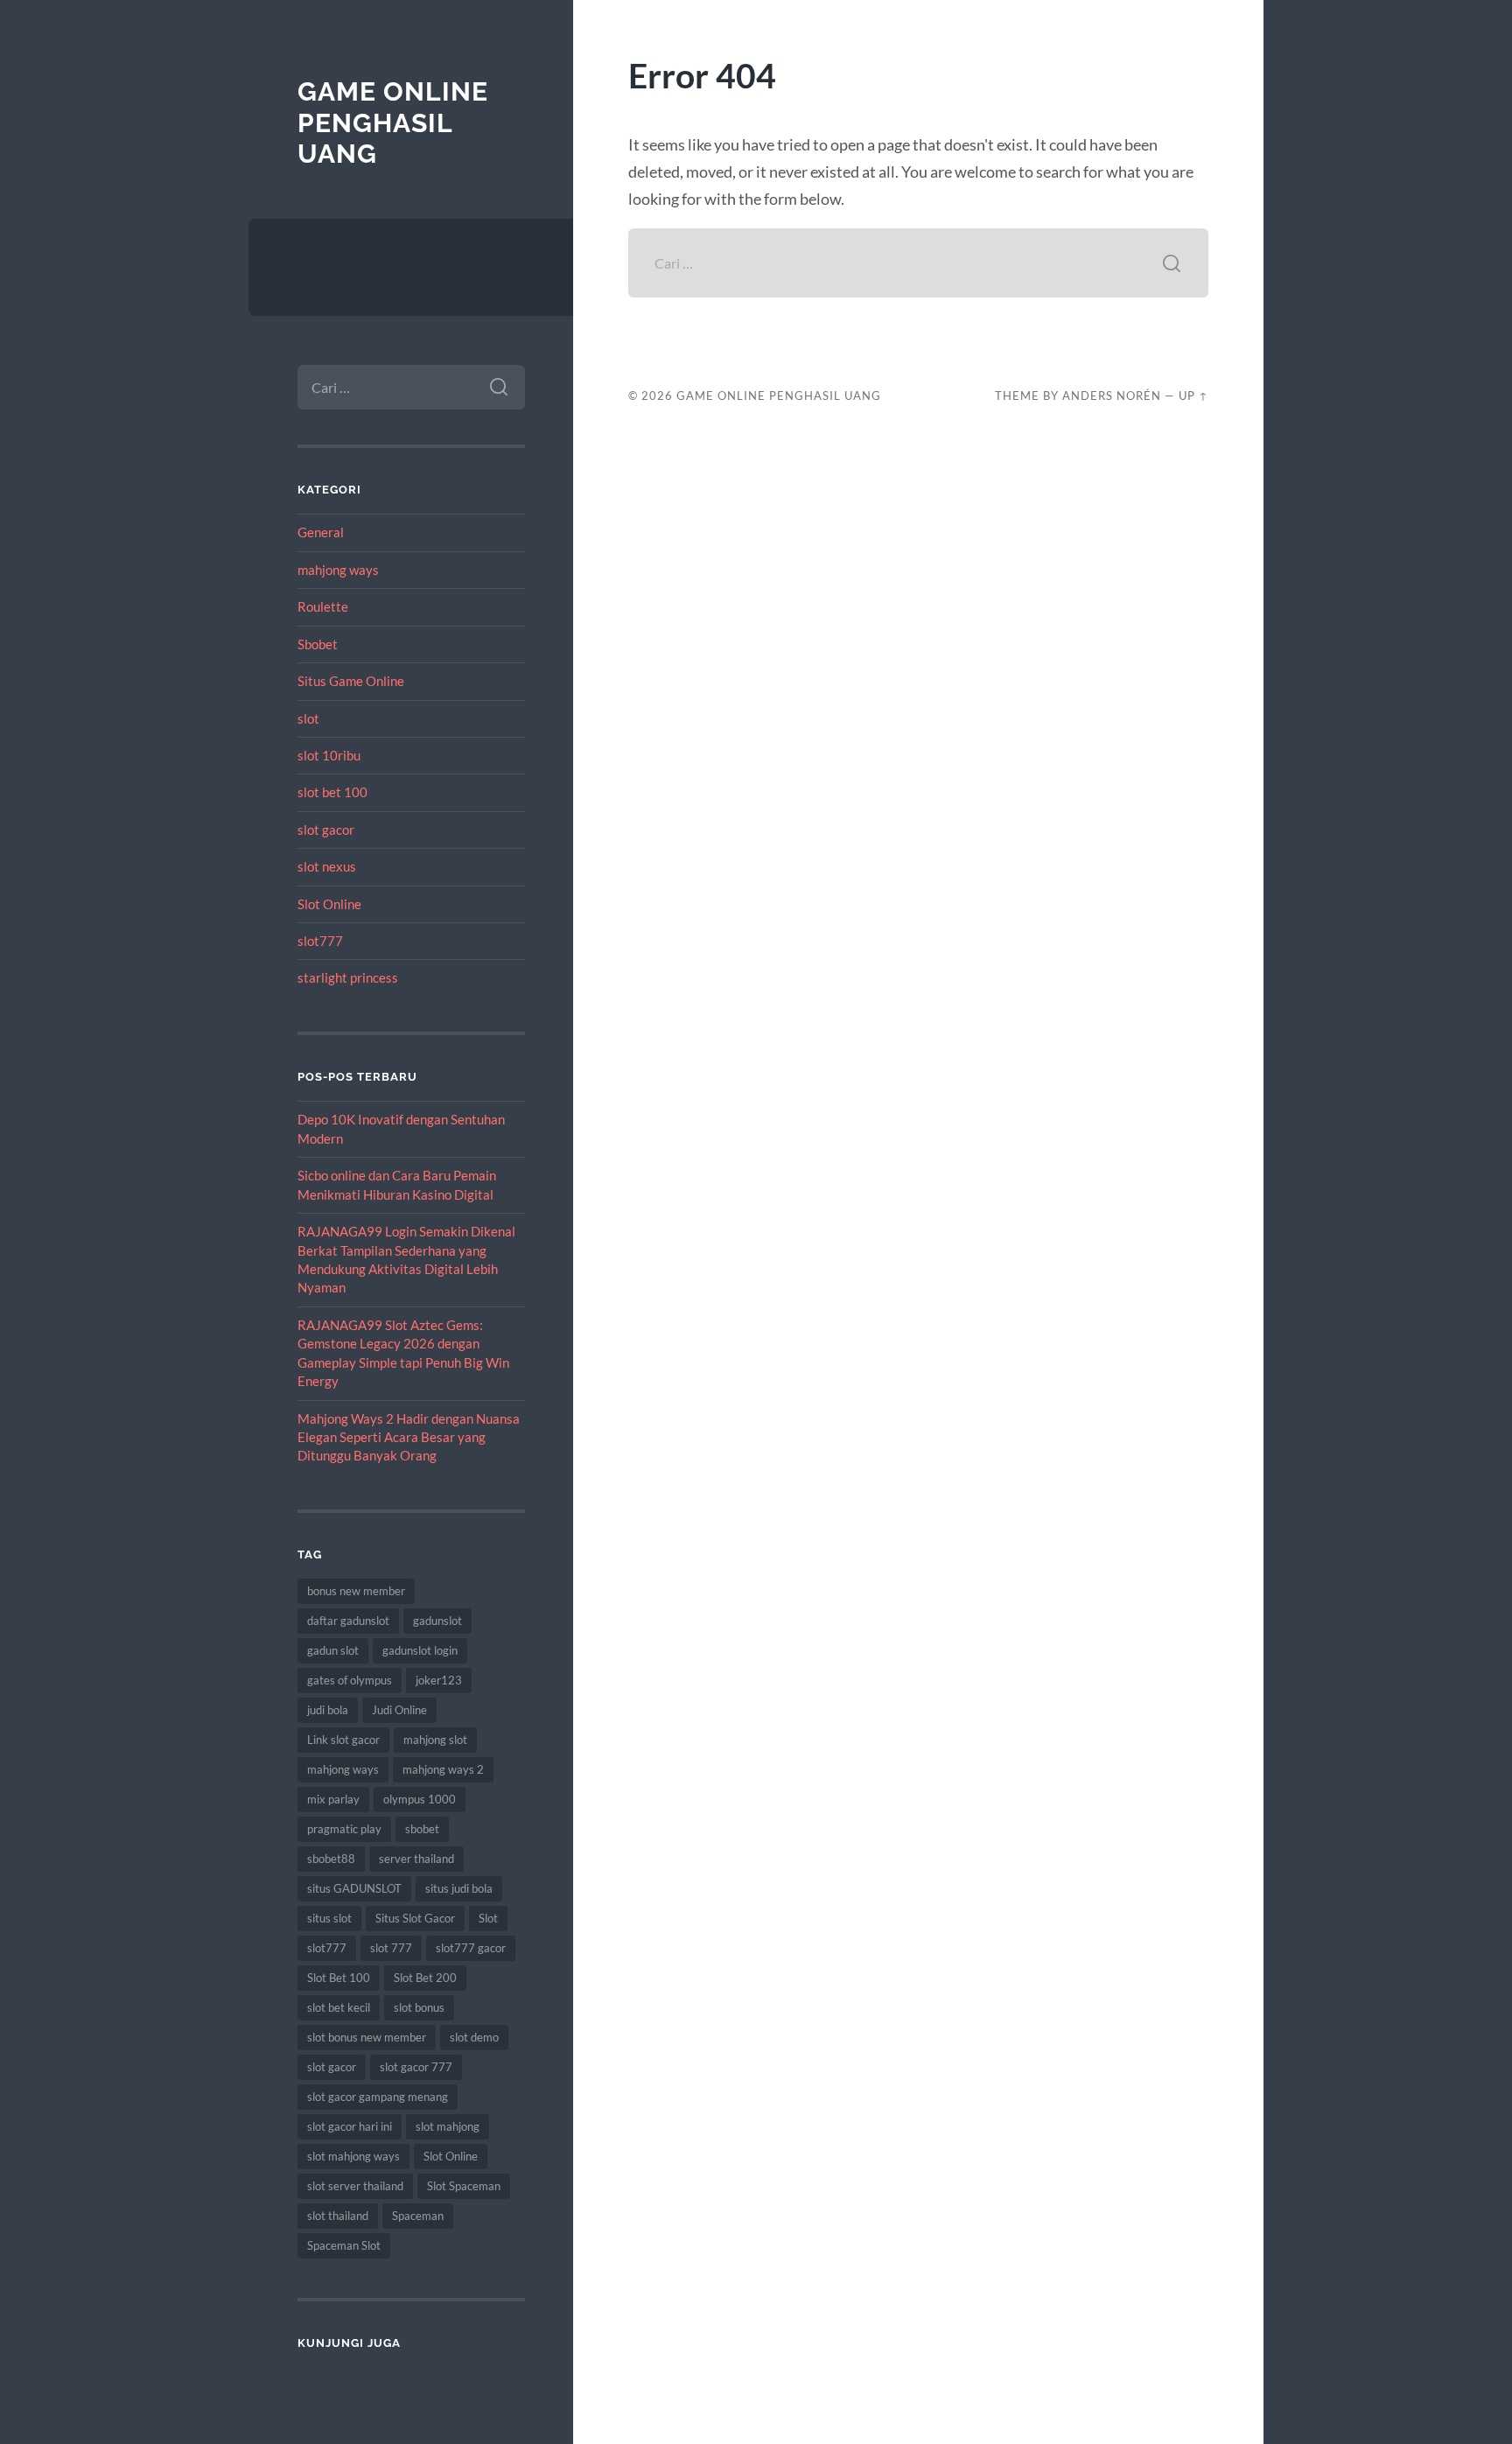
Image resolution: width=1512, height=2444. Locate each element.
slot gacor (326, 830)
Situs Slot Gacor (415, 1918)
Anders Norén (1112, 396)
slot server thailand (355, 2186)
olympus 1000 (420, 1799)
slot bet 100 (332, 792)
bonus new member (356, 1591)
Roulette (323, 606)
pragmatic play (344, 1829)
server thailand (416, 1859)
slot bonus (419, 2007)
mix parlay (333, 1799)
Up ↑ (1193, 396)
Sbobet (318, 644)
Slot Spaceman (464, 2186)
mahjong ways (338, 570)
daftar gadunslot (348, 1621)
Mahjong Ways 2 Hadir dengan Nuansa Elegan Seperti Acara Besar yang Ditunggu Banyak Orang (409, 1437)
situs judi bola (459, 1888)
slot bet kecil (339, 2007)
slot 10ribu (329, 755)
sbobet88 (331, 1859)
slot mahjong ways (353, 2156)
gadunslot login (420, 1650)
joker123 (439, 1680)
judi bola (328, 1710)
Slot (488, 1918)
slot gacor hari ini (350, 2126)
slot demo (474, 2037)
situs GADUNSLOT (354, 1888)
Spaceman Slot (344, 2245)
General (321, 532)
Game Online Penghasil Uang (393, 123)
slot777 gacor (471, 1948)
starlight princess (348, 977)
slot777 (320, 941)
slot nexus (327, 866)
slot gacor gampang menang (378, 2097)
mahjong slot (435, 1740)
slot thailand (338, 2216)
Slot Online (329, 904)
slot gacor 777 (416, 2067)
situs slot (329, 1918)
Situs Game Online (351, 681)
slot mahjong (448, 2126)
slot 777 (391, 1948)
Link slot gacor (343, 1740)
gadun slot (333, 1650)
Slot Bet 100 (339, 1978)
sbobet (422, 1829)
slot (308, 718)
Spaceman (418, 2216)
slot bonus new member (367, 2037)
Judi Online (399, 1710)
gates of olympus (350, 1680)
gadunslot (437, 1621)
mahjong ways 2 (443, 1769)
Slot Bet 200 (425, 1978)
